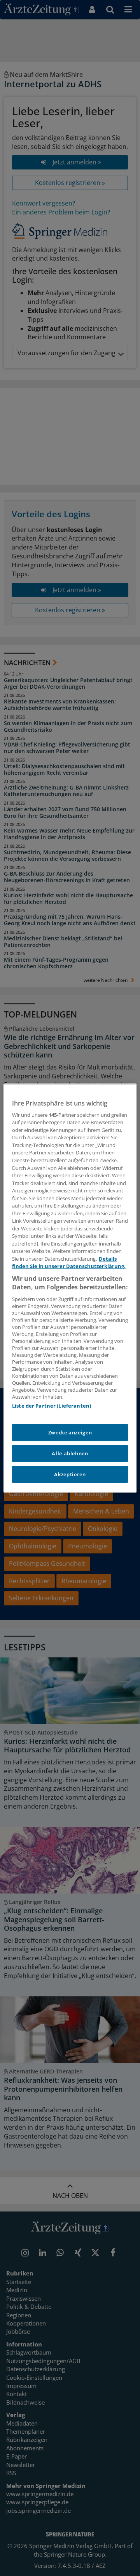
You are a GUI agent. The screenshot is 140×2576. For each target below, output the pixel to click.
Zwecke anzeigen (70, 1432)
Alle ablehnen (70, 1453)
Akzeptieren (70, 1474)
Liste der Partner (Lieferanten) (52, 1406)
